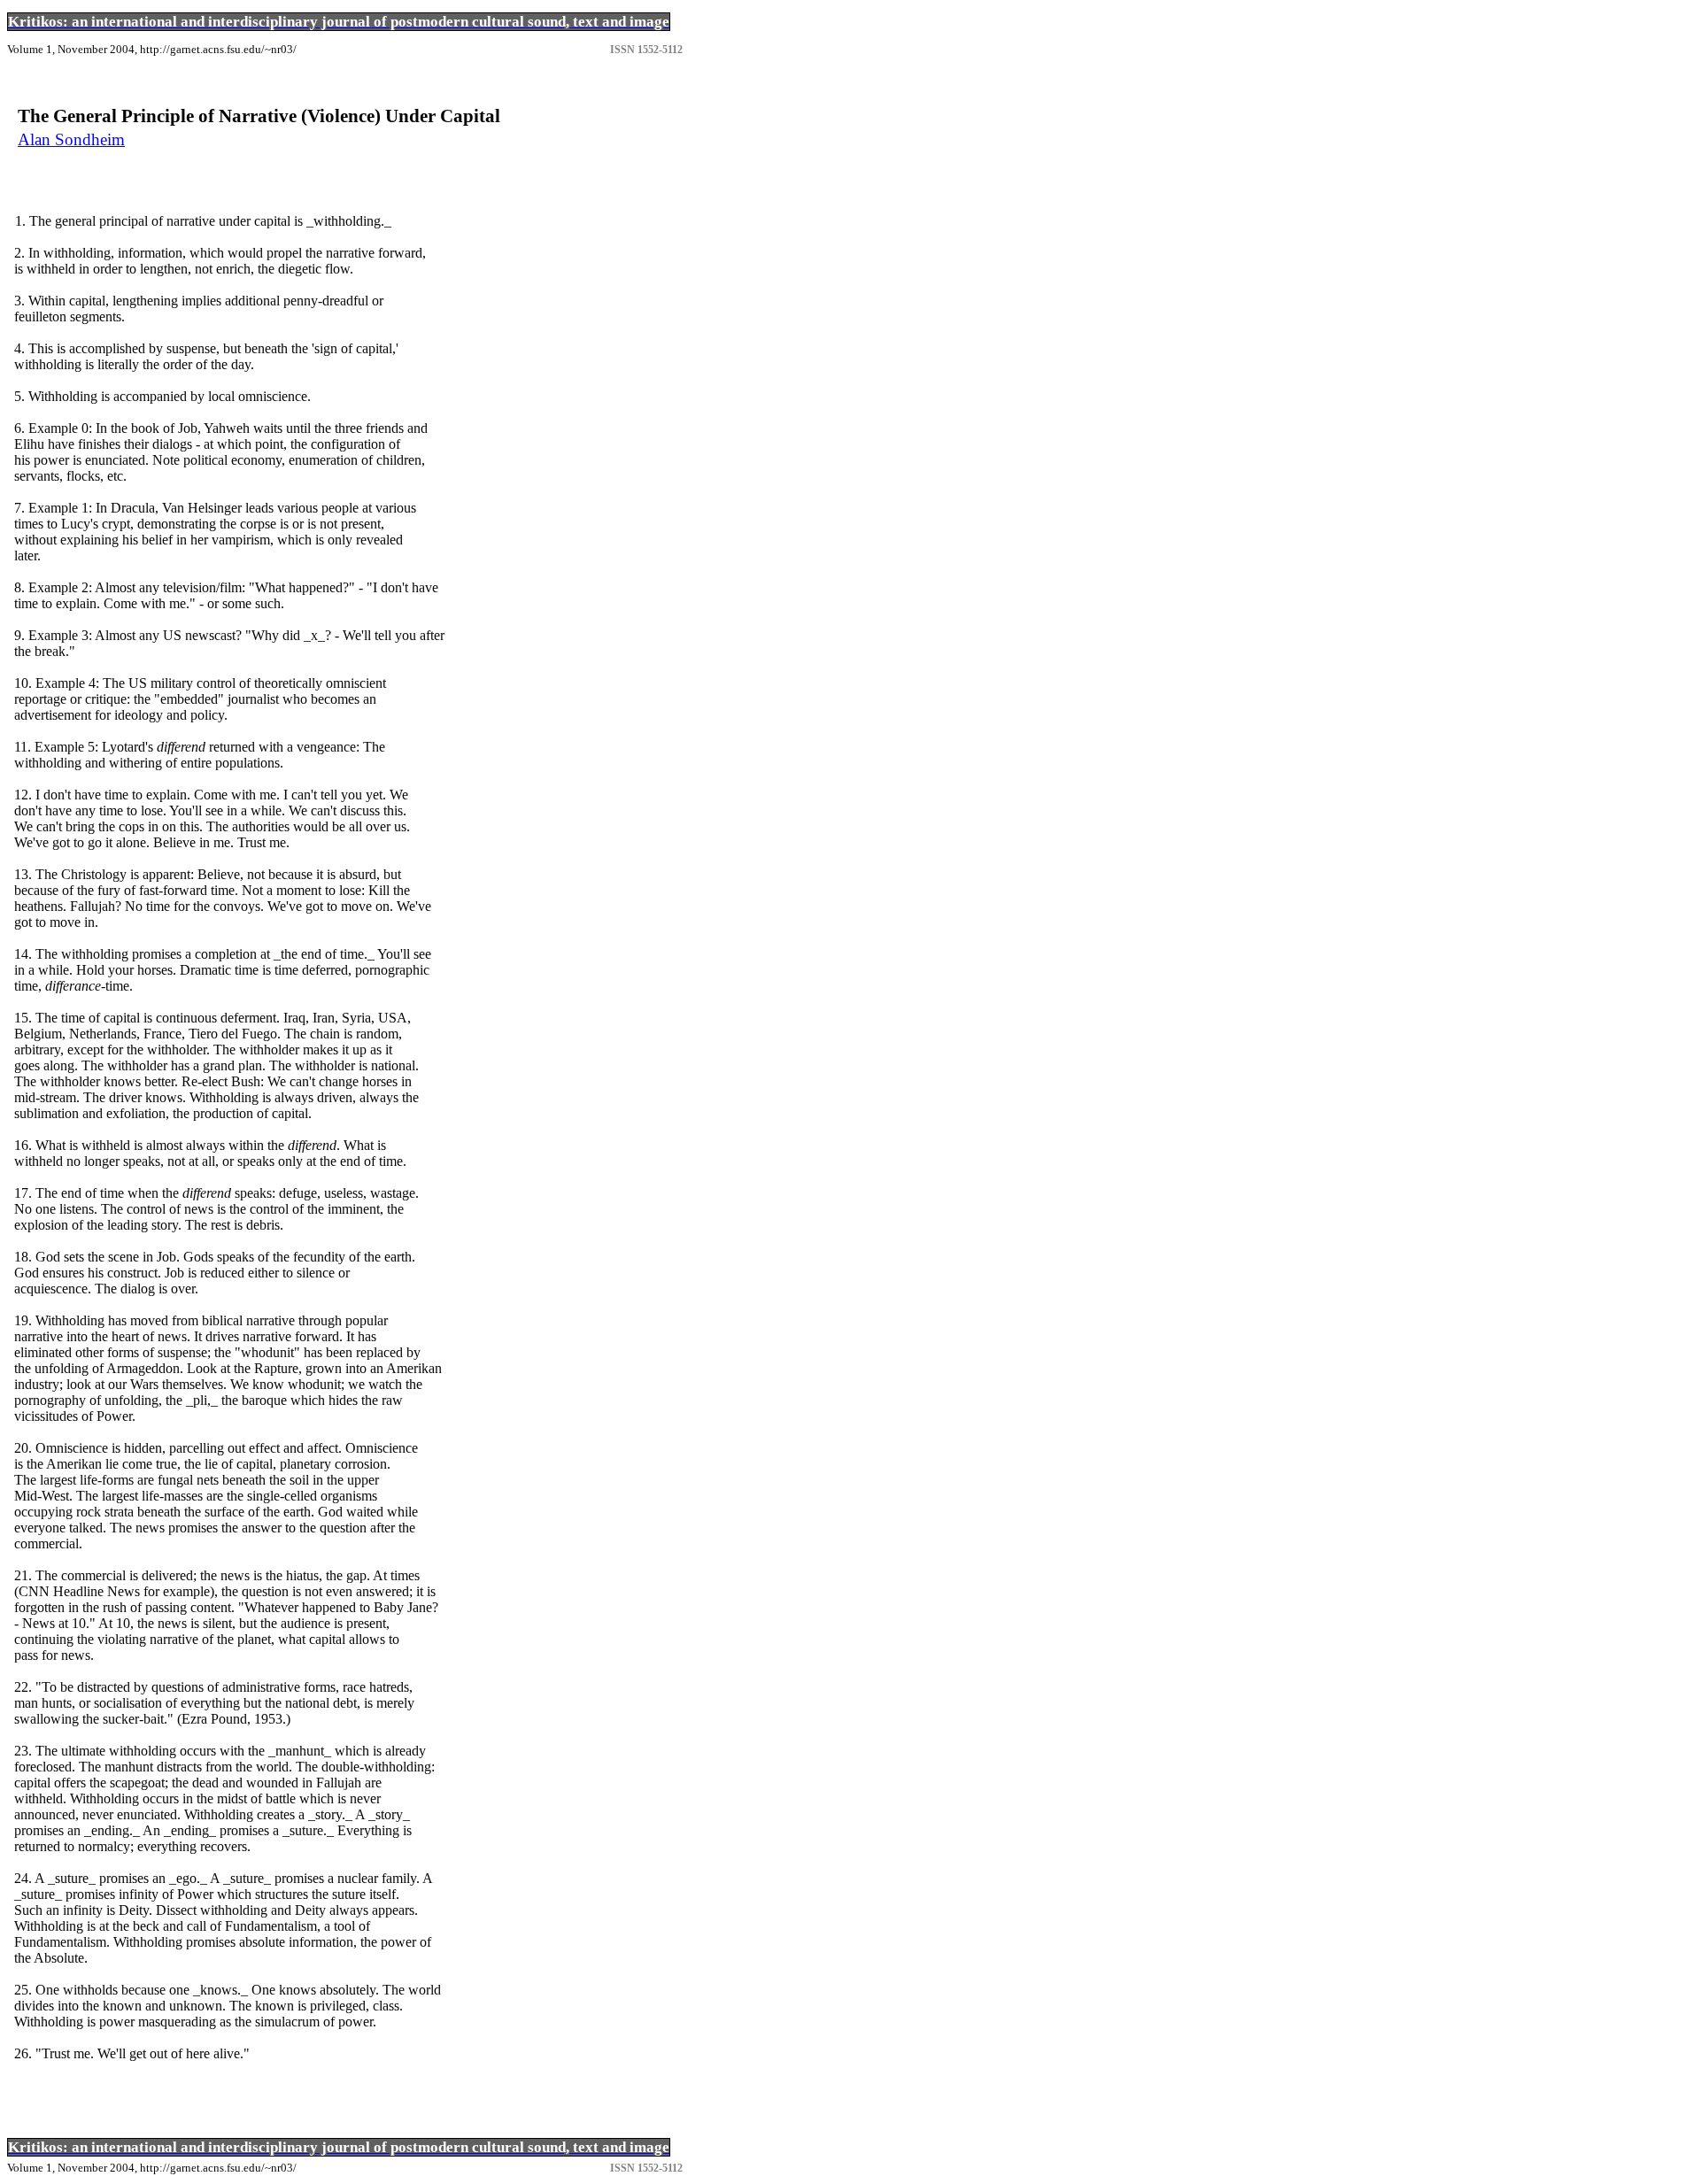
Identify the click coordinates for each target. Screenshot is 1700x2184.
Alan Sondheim (71, 139)
